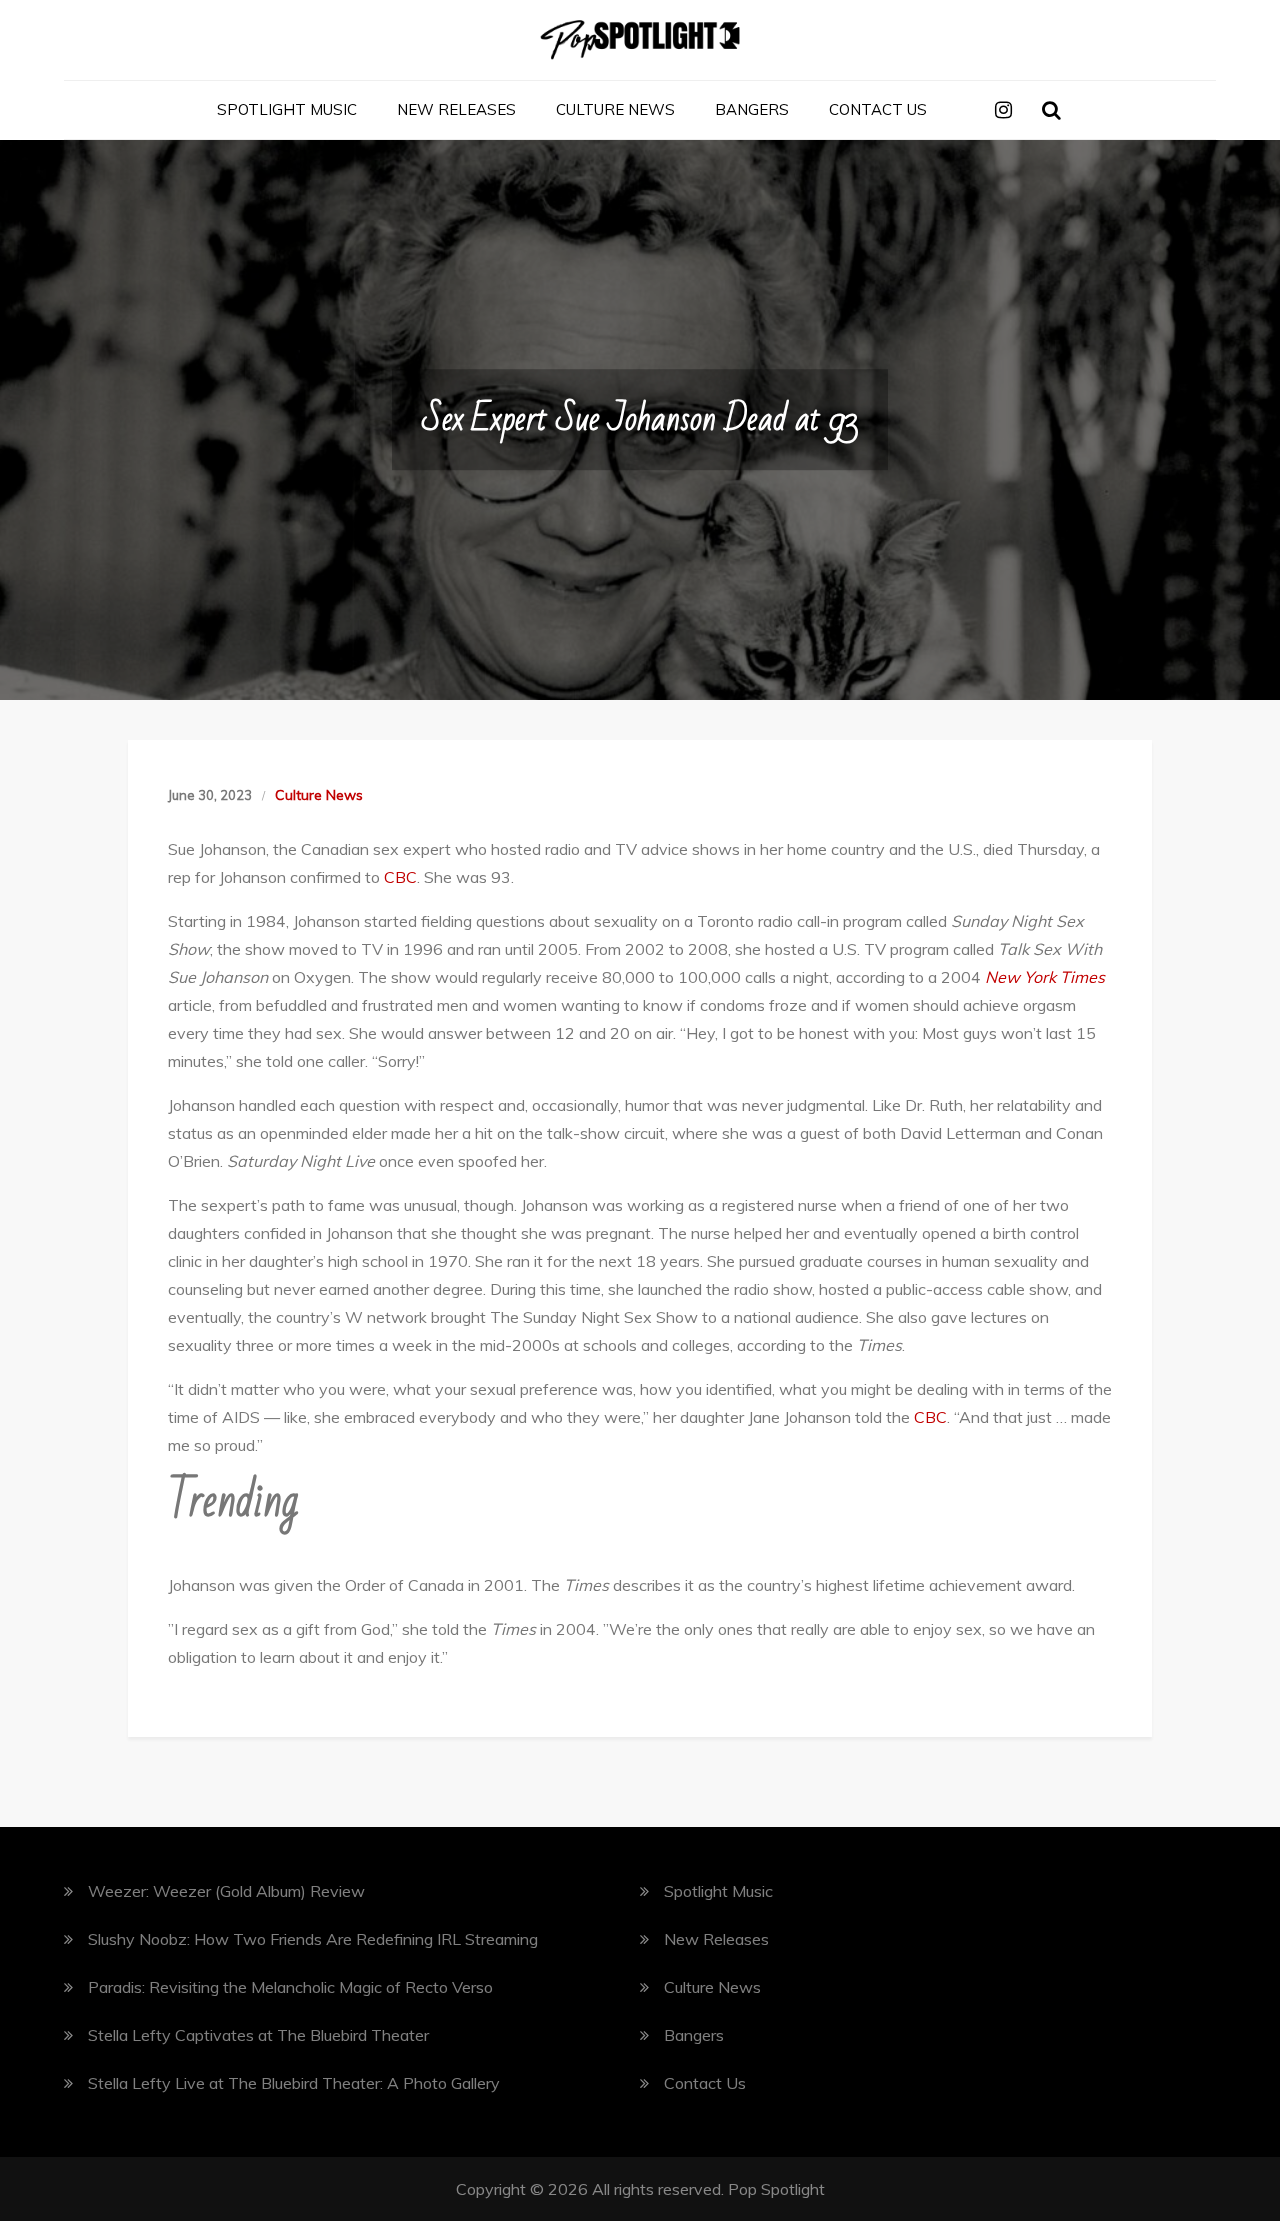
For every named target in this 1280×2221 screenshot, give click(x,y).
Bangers (752, 109)
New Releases (456, 109)
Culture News (615, 109)
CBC (400, 877)
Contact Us (878, 109)
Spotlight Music (287, 109)
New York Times (1045, 977)
